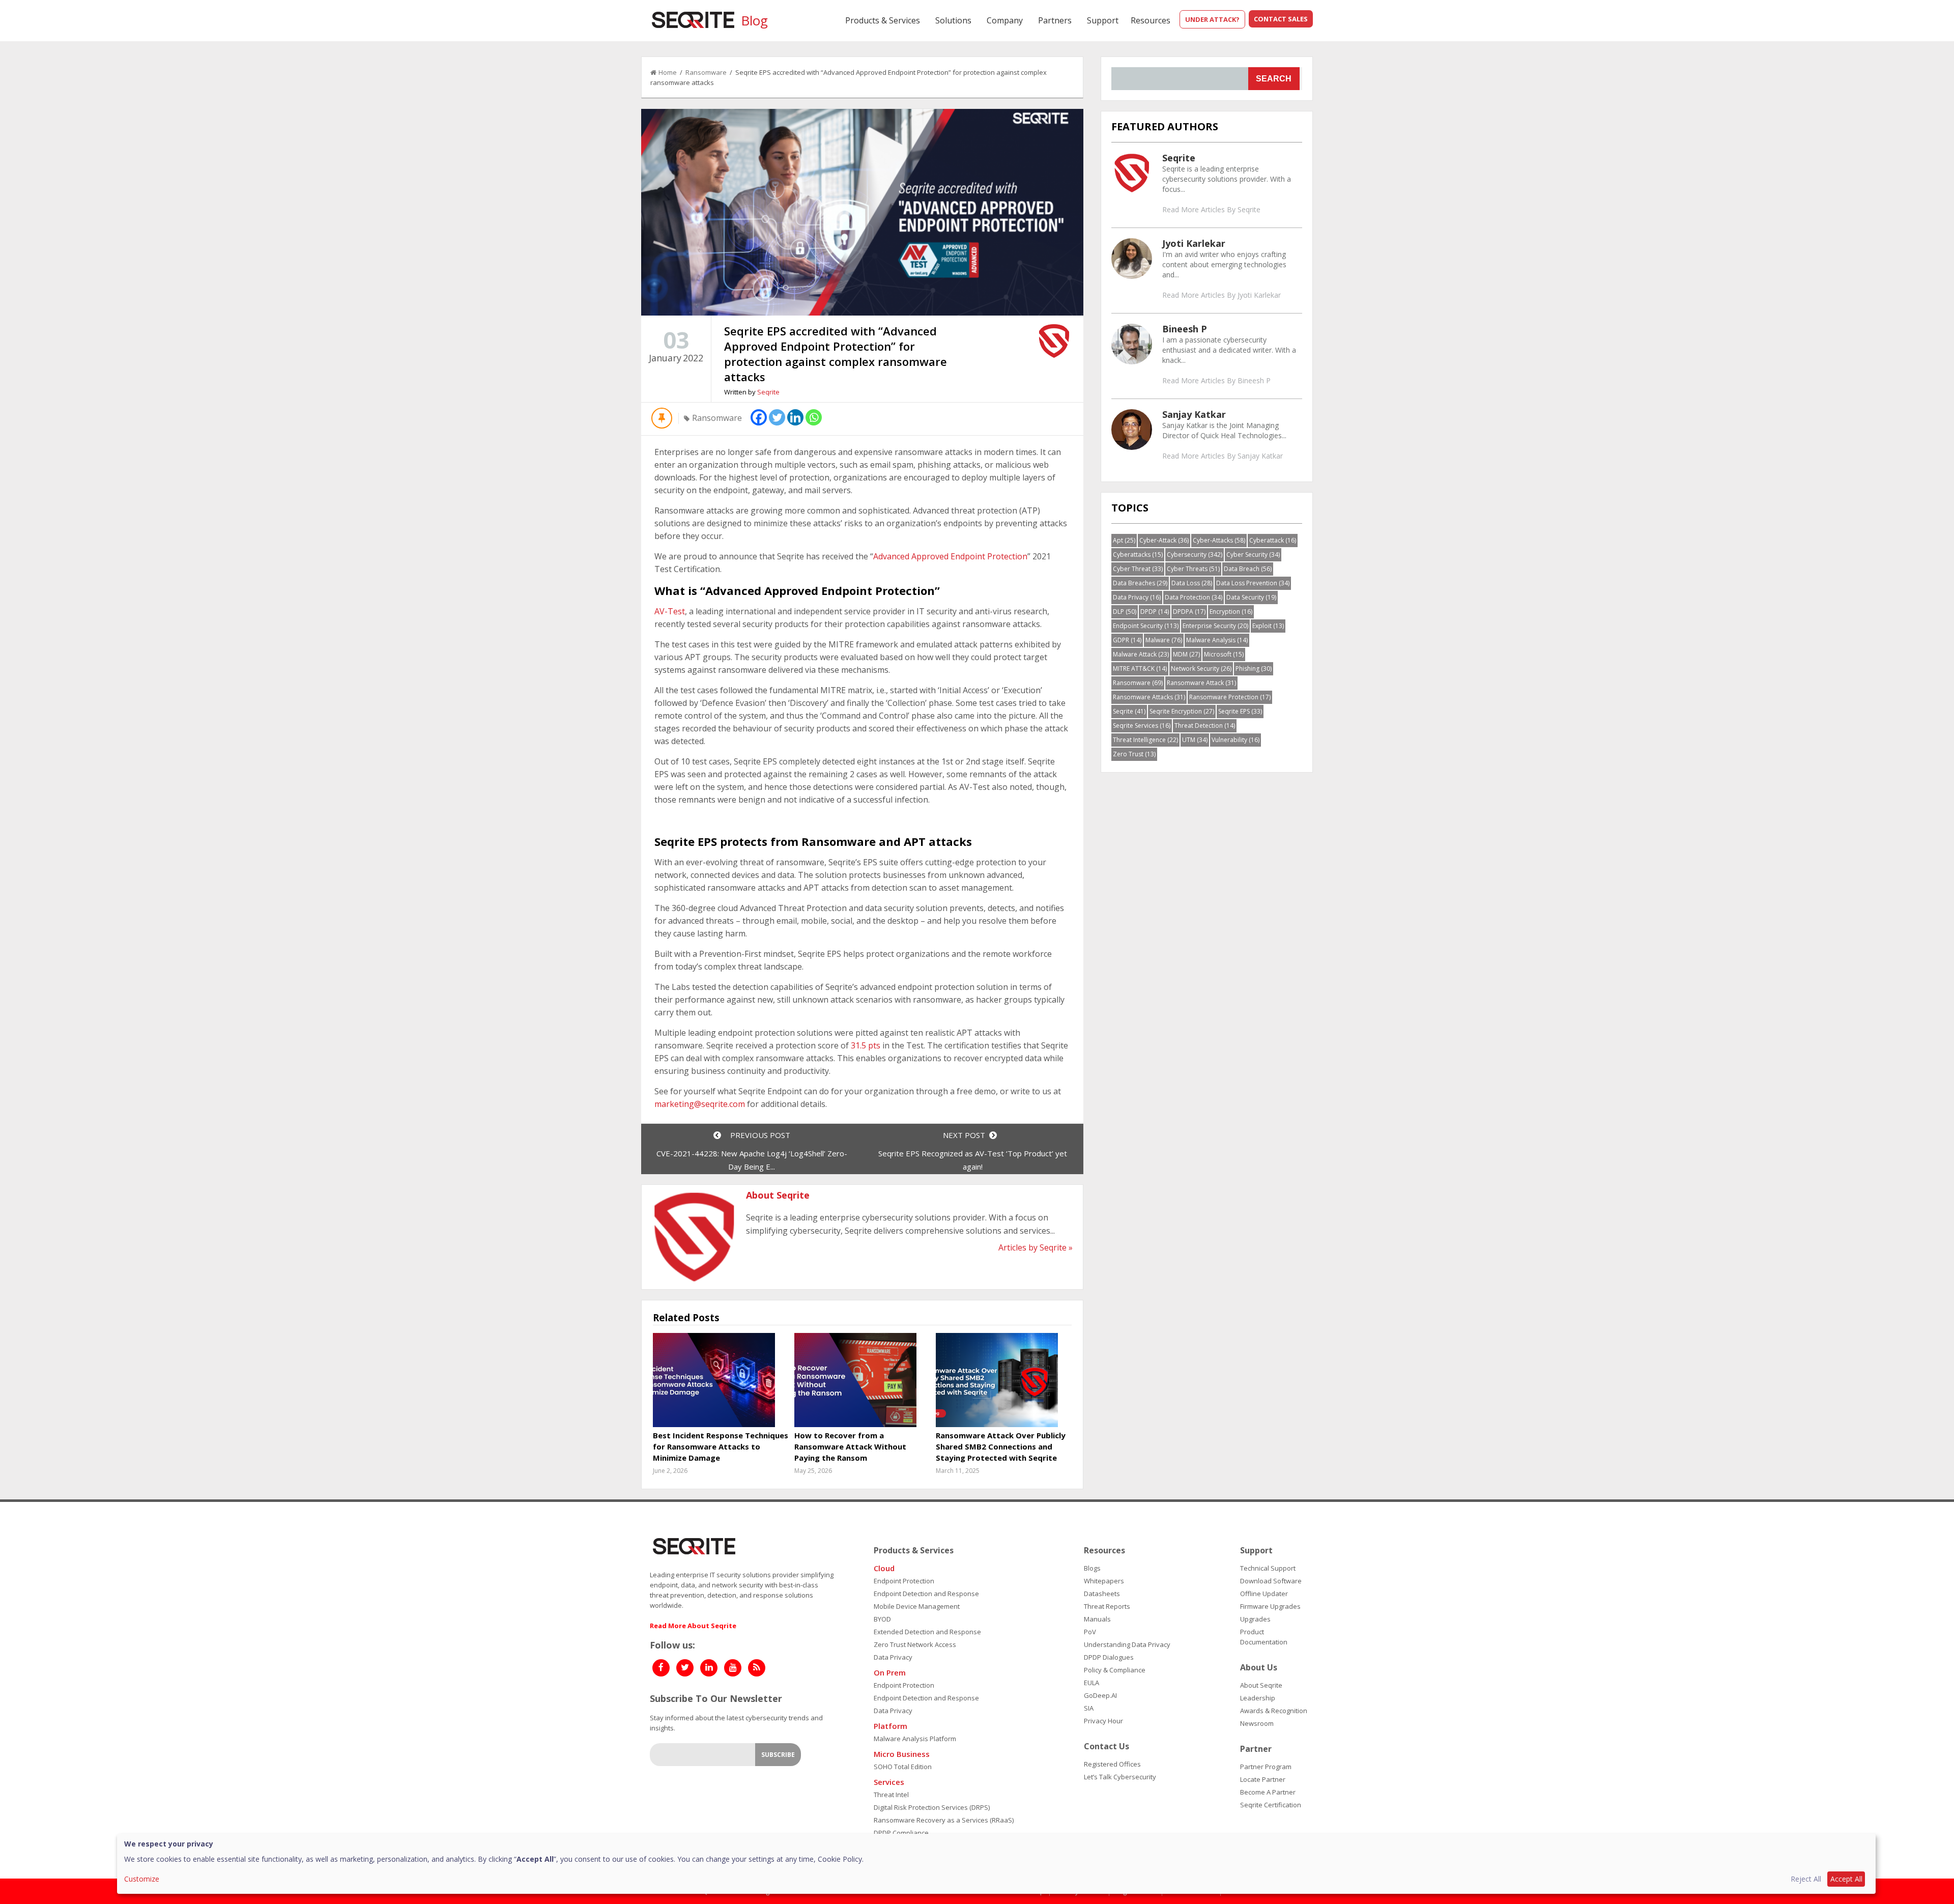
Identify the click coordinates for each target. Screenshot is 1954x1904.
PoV (1090, 1632)
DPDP (1155, 612)
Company (1005, 20)
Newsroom (1257, 1723)
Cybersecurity (1195, 555)
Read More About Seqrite (693, 1626)
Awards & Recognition (1274, 1711)
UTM (1195, 740)
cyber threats (1193, 569)
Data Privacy (893, 1657)
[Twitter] (777, 417)
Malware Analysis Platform (915, 1739)
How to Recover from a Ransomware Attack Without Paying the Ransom (850, 1446)
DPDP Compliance (901, 1833)
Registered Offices (1112, 1764)
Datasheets (1102, 1594)
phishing (1254, 669)
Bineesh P (1185, 329)
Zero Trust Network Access (915, 1644)
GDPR (1127, 640)
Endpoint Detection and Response (926, 1594)
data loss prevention (1253, 583)
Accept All (1846, 1879)
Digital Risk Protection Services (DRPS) (932, 1807)
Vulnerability (1235, 740)
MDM (1186, 654)
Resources (1151, 20)
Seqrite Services (1142, 726)
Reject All (1806, 1879)
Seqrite (768, 392)
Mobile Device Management (917, 1606)
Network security (1201, 669)
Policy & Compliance (1115, 1670)
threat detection (1205, 726)
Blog (754, 20)
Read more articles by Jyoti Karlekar (1222, 295)
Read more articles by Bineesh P (1216, 380)
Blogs (1092, 1568)
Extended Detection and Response (927, 1632)
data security (1251, 597)
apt (1124, 540)
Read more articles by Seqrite (1211, 209)
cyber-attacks (1219, 540)
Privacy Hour (1103, 1721)
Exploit (1268, 626)
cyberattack (1273, 540)
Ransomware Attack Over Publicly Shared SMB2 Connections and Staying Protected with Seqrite (1001, 1446)
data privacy (1137, 597)
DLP (1125, 612)
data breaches (1140, 583)
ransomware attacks (1149, 697)
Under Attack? (1212, 19)
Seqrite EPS (1240, 711)
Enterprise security (1215, 626)
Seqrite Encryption (1182, 711)
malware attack (1141, 654)
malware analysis (1217, 640)
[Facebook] (759, 417)
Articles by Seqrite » (1036, 1247)
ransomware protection (1230, 697)
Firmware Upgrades (1270, 1606)
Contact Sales (1281, 19)
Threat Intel (891, 1795)
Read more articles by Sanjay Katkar (1223, 456)
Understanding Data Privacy (1127, 1644)
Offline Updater (1264, 1594)
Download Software (1271, 1581)
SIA (1089, 1708)
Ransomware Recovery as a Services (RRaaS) (944, 1820)
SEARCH (1274, 79)
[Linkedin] (795, 417)
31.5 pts (867, 1045)
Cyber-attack (1164, 540)
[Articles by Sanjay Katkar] (1132, 429)
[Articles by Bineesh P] (1132, 344)
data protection (1194, 597)
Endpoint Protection (904, 1581)
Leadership (1258, 1698)
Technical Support (1268, 1568)
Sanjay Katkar (1194, 414)
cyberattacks (1138, 555)
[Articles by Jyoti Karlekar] (1132, 258)
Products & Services (883, 20)
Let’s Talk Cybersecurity (1120, 1777)
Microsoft (1224, 654)
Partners (1055, 20)
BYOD (882, 1619)
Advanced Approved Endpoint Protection (950, 556)
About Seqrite (1261, 1685)
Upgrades (1255, 1619)
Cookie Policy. (841, 1859)
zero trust (1134, 754)
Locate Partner (1263, 1779)
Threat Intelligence (1145, 740)
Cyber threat (1138, 569)
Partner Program (1266, 1767)
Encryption (1231, 612)
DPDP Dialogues (1109, 1657)
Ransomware (706, 72)
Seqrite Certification (1271, 1805)
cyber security (1253, 555)
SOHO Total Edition (903, 1767)
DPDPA (1189, 612)
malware (1164, 640)
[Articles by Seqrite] (1132, 173)
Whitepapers (1104, 1581)
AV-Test (670, 611)
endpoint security (1146, 626)
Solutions (953, 20)
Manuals (1097, 1619)
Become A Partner (1268, 1792)
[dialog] (996, 1864)
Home (668, 72)
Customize (142, 1879)
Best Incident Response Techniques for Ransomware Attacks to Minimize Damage (721, 1446)
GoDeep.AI (1100, 1695)
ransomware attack (1201, 683)
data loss (1192, 583)
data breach (1248, 569)
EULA (1091, 1683)
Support (1103, 20)
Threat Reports (1107, 1606)
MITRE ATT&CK (1140, 669)
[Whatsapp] (814, 417)
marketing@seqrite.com (700, 1104)
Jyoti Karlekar (1194, 243)
